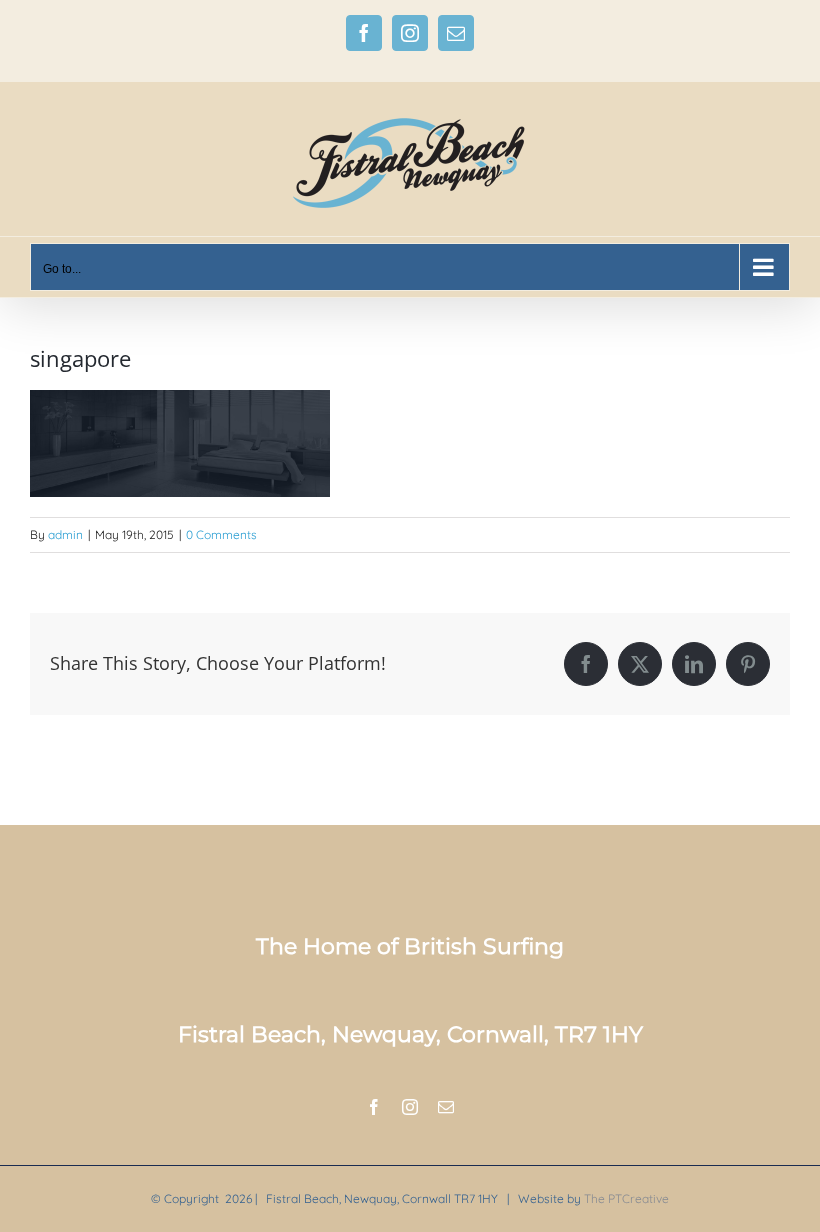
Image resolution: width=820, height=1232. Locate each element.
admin (65, 534)
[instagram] (410, 1107)
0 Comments (221, 534)
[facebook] (374, 1107)
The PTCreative (626, 1198)
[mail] (446, 1107)
